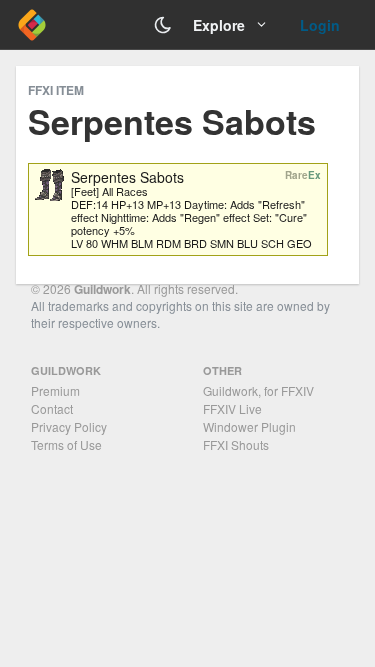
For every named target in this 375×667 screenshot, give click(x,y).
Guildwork (102, 289)
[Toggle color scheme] (163, 25)
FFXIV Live (232, 408)
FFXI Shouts (236, 444)
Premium (55, 390)
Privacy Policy (69, 426)
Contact (52, 408)
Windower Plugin (249, 426)
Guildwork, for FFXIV (258, 390)
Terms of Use (66, 444)
